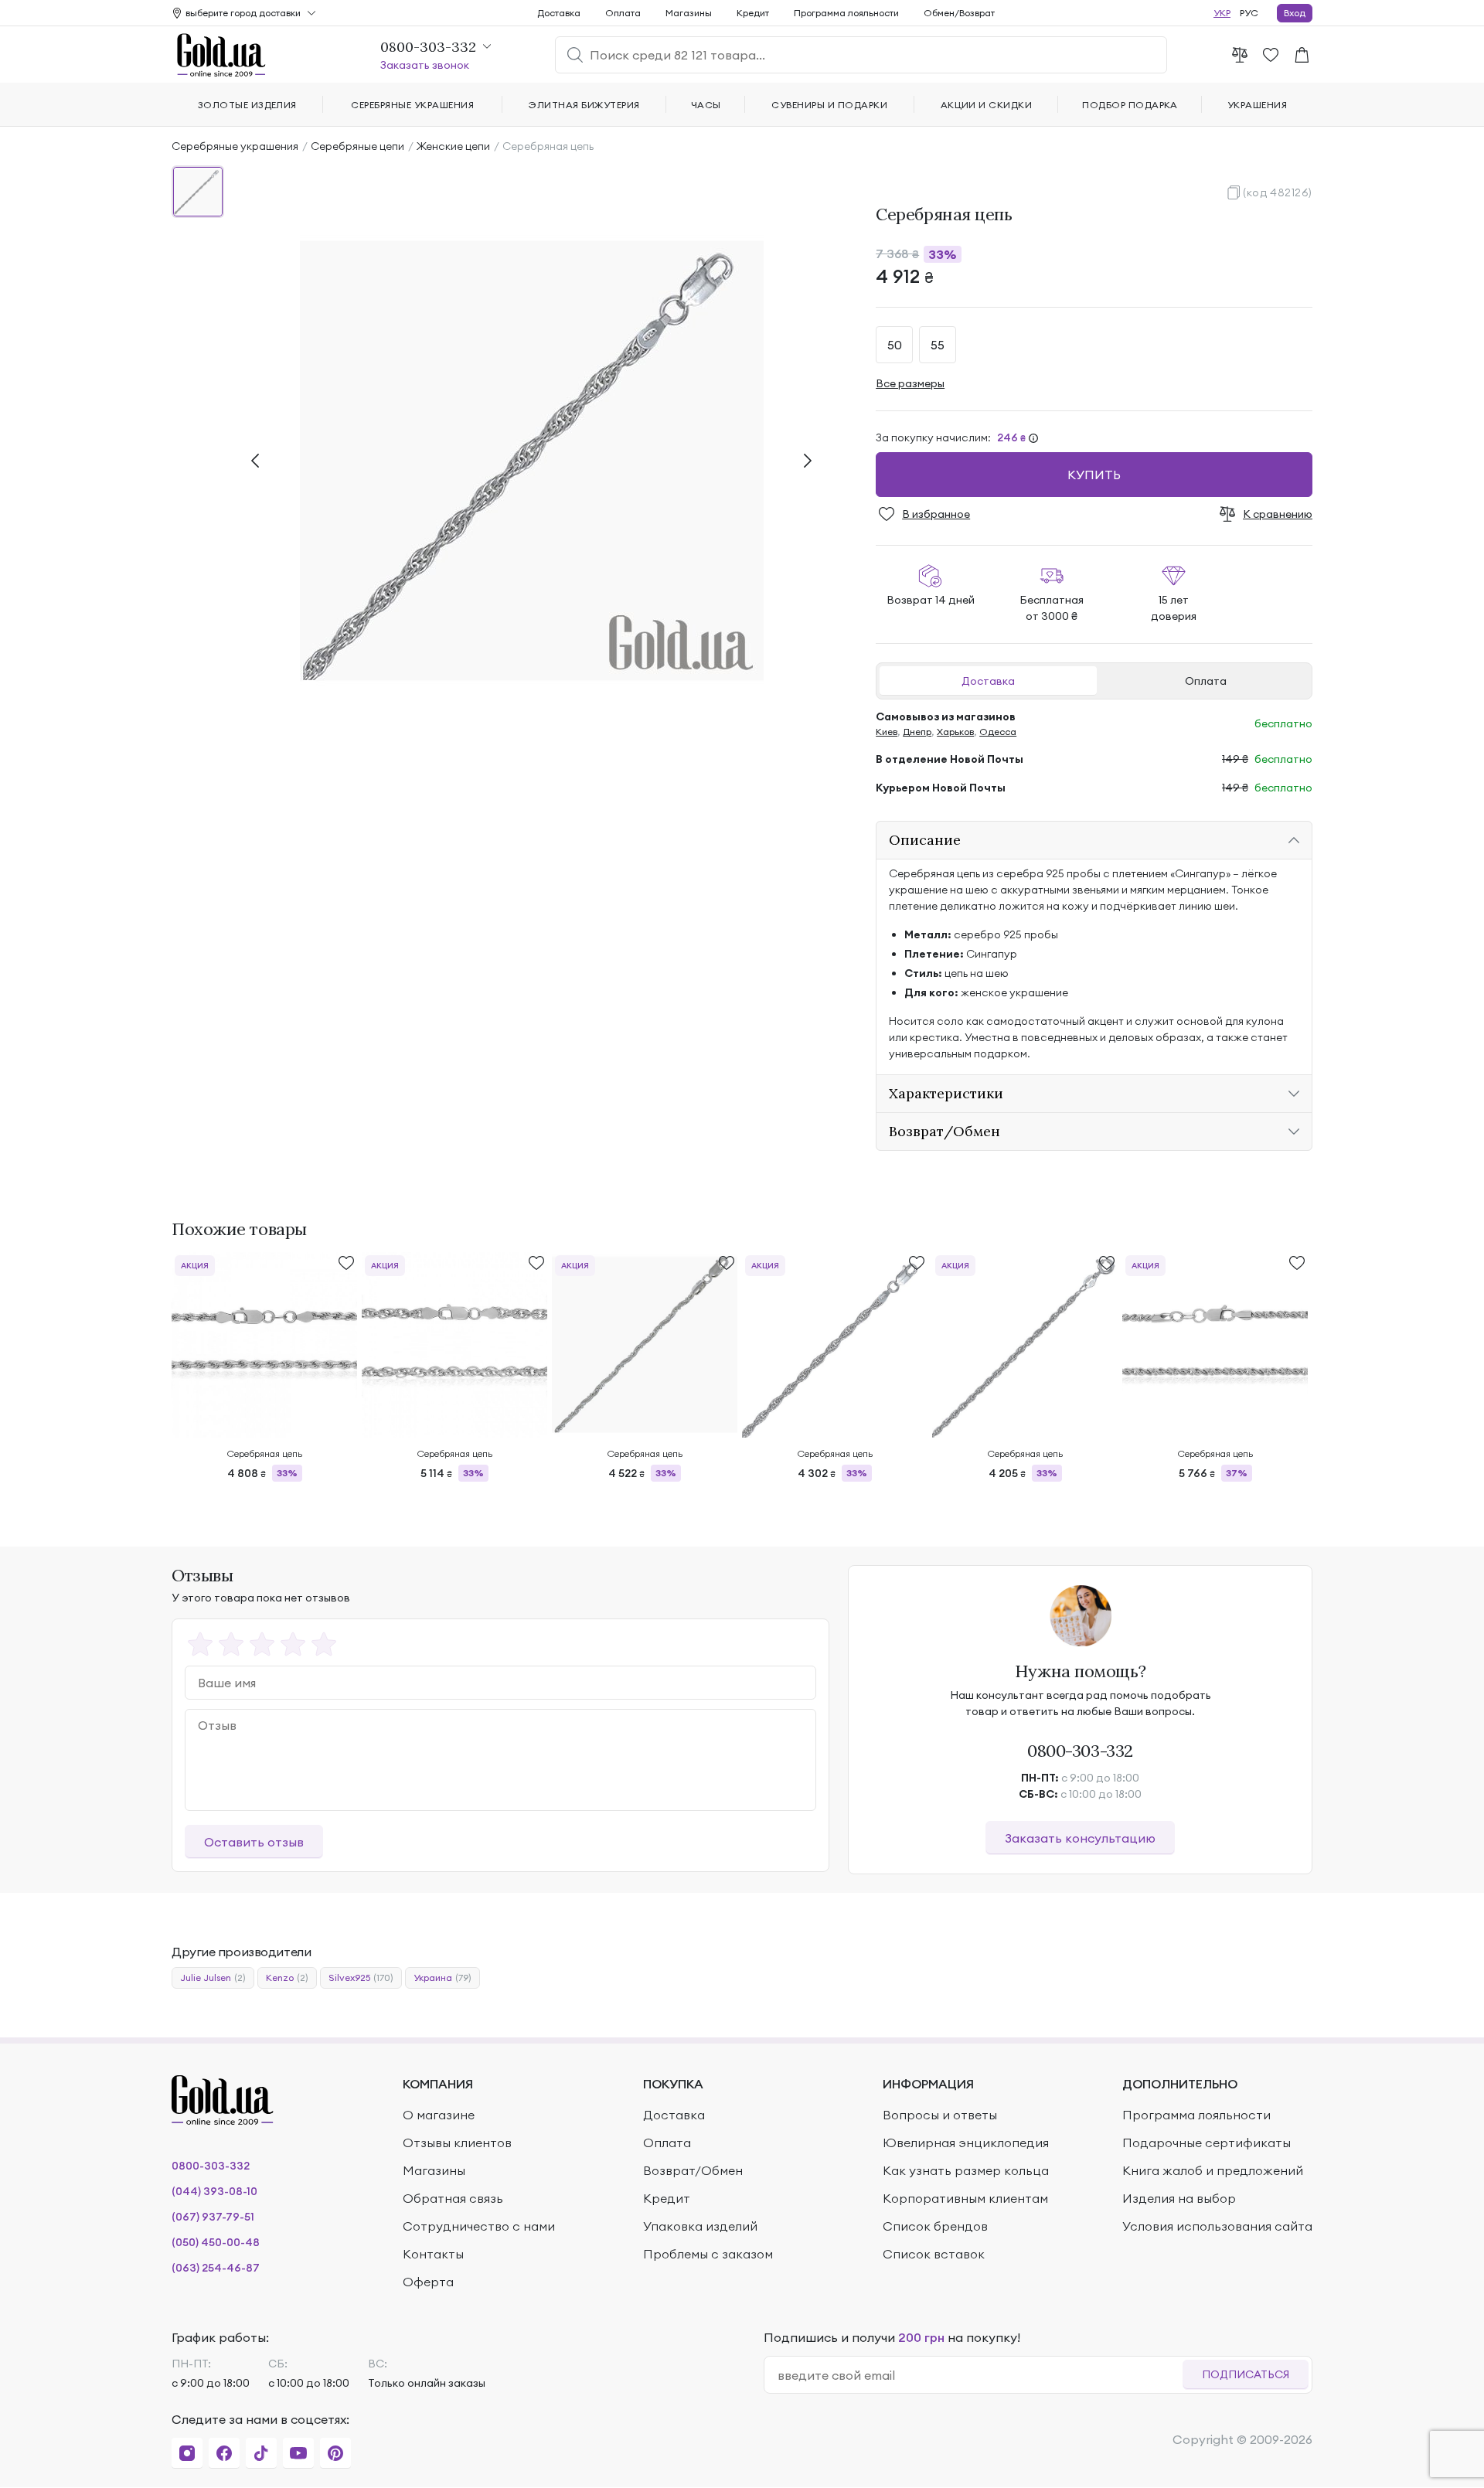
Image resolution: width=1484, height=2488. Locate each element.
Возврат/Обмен (693, 2170)
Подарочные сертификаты (1207, 2143)
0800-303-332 (1080, 1751)
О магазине (439, 2115)
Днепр (917, 732)
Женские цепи (453, 146)
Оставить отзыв (254, 1842)
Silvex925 (361, 1977)
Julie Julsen (213, 1977)
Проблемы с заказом (708, 2254)
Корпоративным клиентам (965, 2198)
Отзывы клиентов (457, 2143)
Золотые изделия (247, 105)
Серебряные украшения (235, 146)
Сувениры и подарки (829, 105)
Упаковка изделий (700, 2226)
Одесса (998, 732)
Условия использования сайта (1217, 2226)
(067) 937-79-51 (213, 2217)
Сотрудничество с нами (479, 2226)
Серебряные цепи (357, 146)
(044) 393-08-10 (214, 2191)
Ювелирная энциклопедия (966, 2143)
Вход (1295, 13)
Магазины (689, 13)
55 (938, 345)
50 (895, 345)
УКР (1222, 13)
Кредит (753, 13)
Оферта (428, 2282)
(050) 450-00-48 (216, 2242)
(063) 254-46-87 (216, 2268)
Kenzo (287, 1977)
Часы (706, 105)
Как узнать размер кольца (966, 2170)
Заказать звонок (425, 65)
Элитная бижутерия (584, 105)
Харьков (955, 732)
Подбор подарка (1130, 105)
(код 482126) (1278, 192)
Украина (442, 1977)
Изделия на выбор (1179, 2198)
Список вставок (934, 2254)
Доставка (988, 681)
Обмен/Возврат (959, 13)
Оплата (1206, 681)
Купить (1094, 475)
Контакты (433, 2254)
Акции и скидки (987, 105)
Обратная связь (453, 2198)
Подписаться (1246, 2374)
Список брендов (935, 2226)
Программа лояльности (846, 13)
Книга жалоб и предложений (1213, 2170)
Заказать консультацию (1080, 1838)
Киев (887, 732)
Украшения (1257, 105)
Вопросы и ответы (940, 2115)
